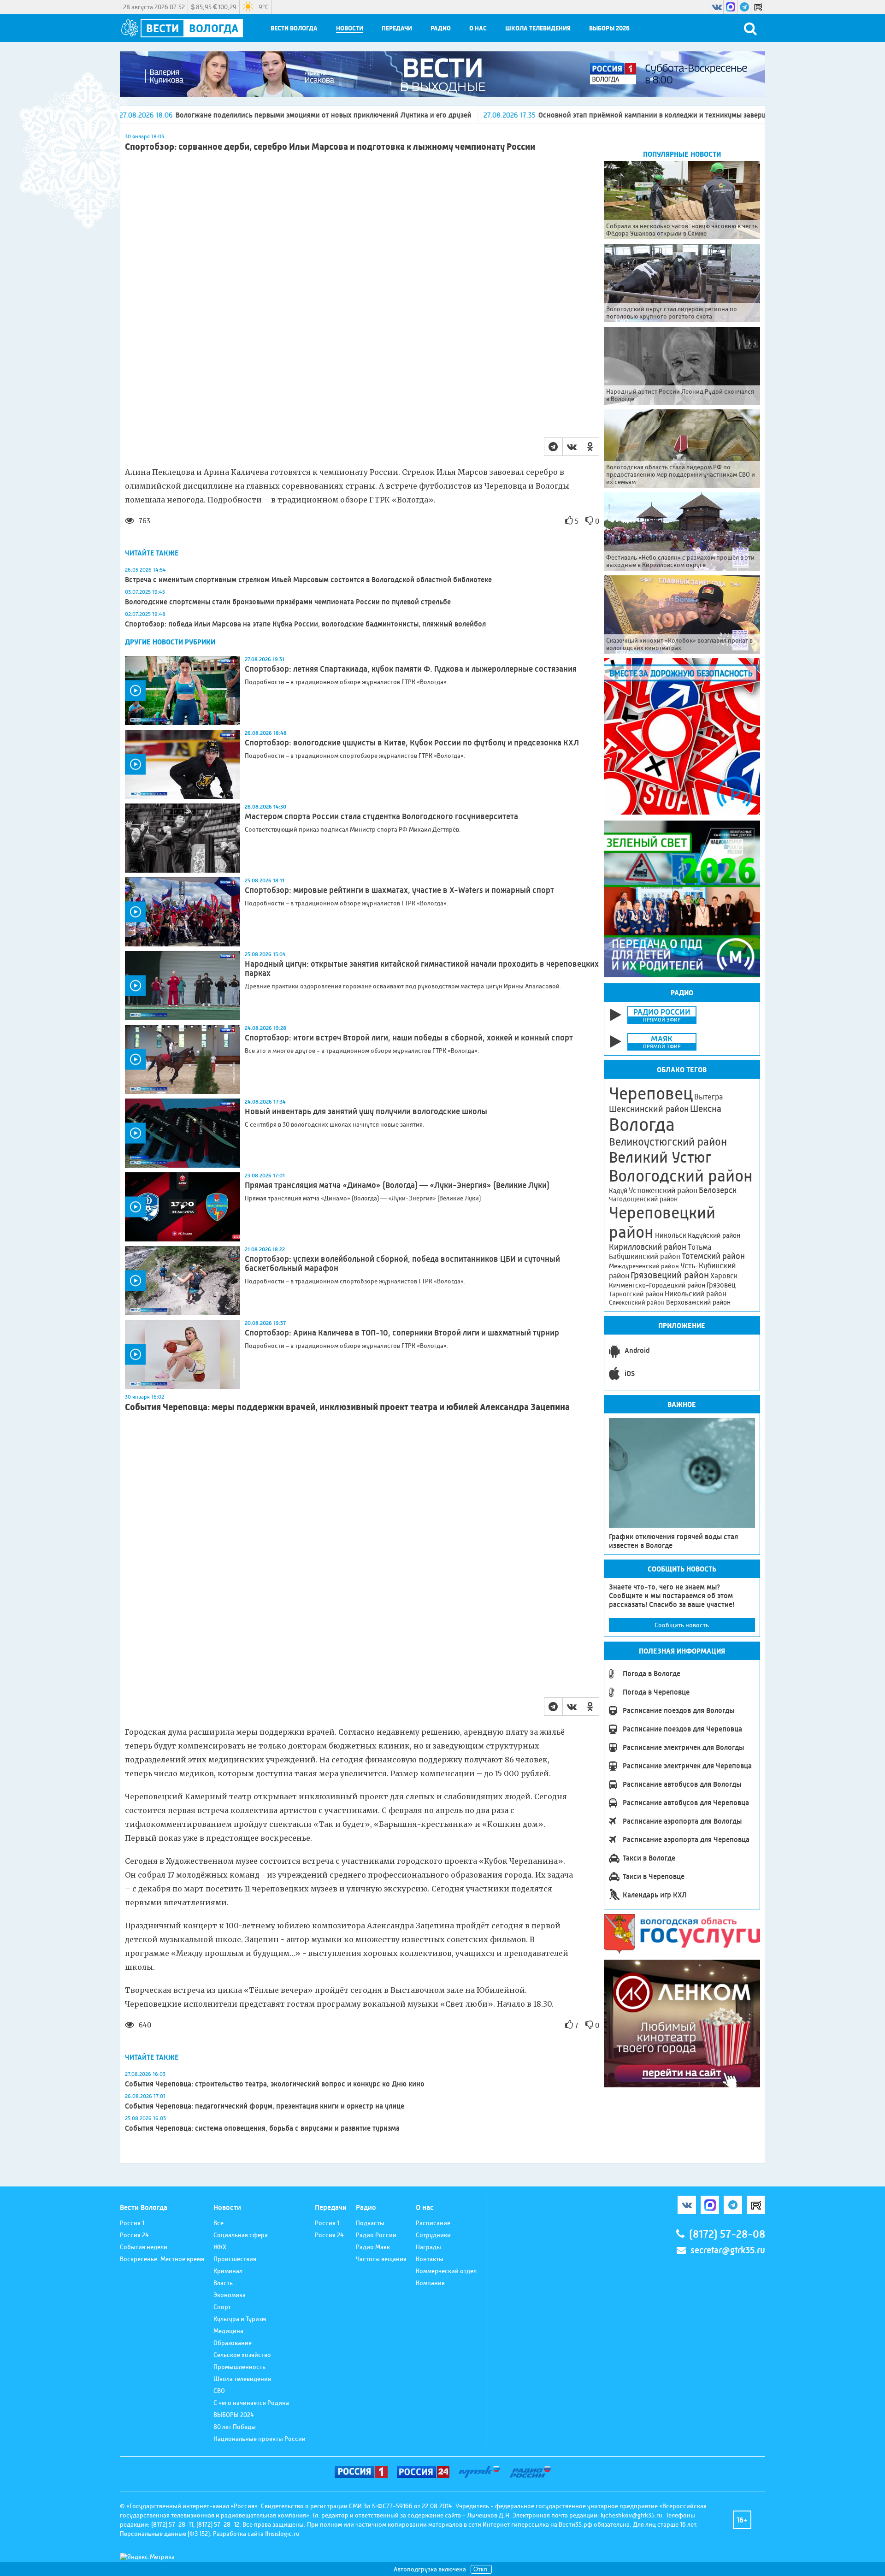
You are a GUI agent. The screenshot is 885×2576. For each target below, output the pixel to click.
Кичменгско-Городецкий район (657, 1285)
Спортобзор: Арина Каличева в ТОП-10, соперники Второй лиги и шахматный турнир (402, 1333)
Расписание (433, 2223)
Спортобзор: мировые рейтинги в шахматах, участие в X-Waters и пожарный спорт (399, 890)
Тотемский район (713, 1256)
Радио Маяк (373, 2247)
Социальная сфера (241, 2235)
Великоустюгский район (668, 1142)
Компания (430, 2283)
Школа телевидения (538, 28)
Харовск (724, 1276)
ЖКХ (220, 2247)
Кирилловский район (648, 1247)
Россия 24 (134, 2235)
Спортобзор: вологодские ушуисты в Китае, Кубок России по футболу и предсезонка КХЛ (412, 743)
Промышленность (239, 2367)
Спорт (222, 2307)
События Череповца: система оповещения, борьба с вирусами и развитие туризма (262, 2128)
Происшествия (235, 2259)
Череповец (651, 1093)
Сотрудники (433, 2235)
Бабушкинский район (645, 1257)
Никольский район (696, 1294)
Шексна (706, 1109)
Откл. (481, 2569)
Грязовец (721, 1285)
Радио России (376, 2235)
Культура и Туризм (240, 2319)
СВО (219, 2391)
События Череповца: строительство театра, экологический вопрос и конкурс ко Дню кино (275, 2084)
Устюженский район (663, 1190)
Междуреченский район (644, 1266)
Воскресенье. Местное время (162, 2259)
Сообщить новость (682, 1625)
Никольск (671, 1235)
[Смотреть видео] (183, 691)
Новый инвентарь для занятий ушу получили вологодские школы (366, 1111)
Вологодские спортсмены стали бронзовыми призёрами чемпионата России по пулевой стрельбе (288, 602)
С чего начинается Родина (251, 2403)
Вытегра (708, 1097)
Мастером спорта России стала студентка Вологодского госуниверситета (381, 816)
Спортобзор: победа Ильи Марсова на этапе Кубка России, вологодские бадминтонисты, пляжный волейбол (305, 624)
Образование (233, 2343)
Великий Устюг (660, 1157)
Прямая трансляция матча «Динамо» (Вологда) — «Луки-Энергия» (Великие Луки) (397, 1185)
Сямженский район (637, 1302)
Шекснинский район (649, 1109)
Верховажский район (698, 1302)
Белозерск (718, 1190)
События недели (144, 2247)
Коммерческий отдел (446, 2271)
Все (218, 2223)
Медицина (228, 2331)
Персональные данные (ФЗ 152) (165, 2534)
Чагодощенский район (643, 1199)
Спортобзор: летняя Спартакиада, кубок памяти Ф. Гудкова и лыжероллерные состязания (411, 669)
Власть (223, 2283)
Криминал (228, 2271)
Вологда (642, 1125)
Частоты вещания (381, 2259)
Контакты (430, 2259)
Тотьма (699, 1247)
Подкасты (370, 2223)
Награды (428, 2247)
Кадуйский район (714, 1235)
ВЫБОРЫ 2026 (609, 28)
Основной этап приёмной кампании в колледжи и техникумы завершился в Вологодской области (534, 115)
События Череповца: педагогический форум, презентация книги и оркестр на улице (265, 2106)
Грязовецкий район (670, 1275)
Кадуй (618, 1191)
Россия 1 (132, 2223)
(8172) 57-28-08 (727, 2234)
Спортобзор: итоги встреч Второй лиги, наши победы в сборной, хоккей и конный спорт (409, 1038)
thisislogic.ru (282, 2534)
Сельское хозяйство (242, 2355)
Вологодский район (681, 1176)
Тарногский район (636, 1294)
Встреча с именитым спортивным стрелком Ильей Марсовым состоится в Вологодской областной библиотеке (308, 580)
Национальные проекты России (260, 2439)
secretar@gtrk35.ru (728, 2250)
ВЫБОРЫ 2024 (234, 2415)
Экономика (230, 2295)
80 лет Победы (235, 2427)
